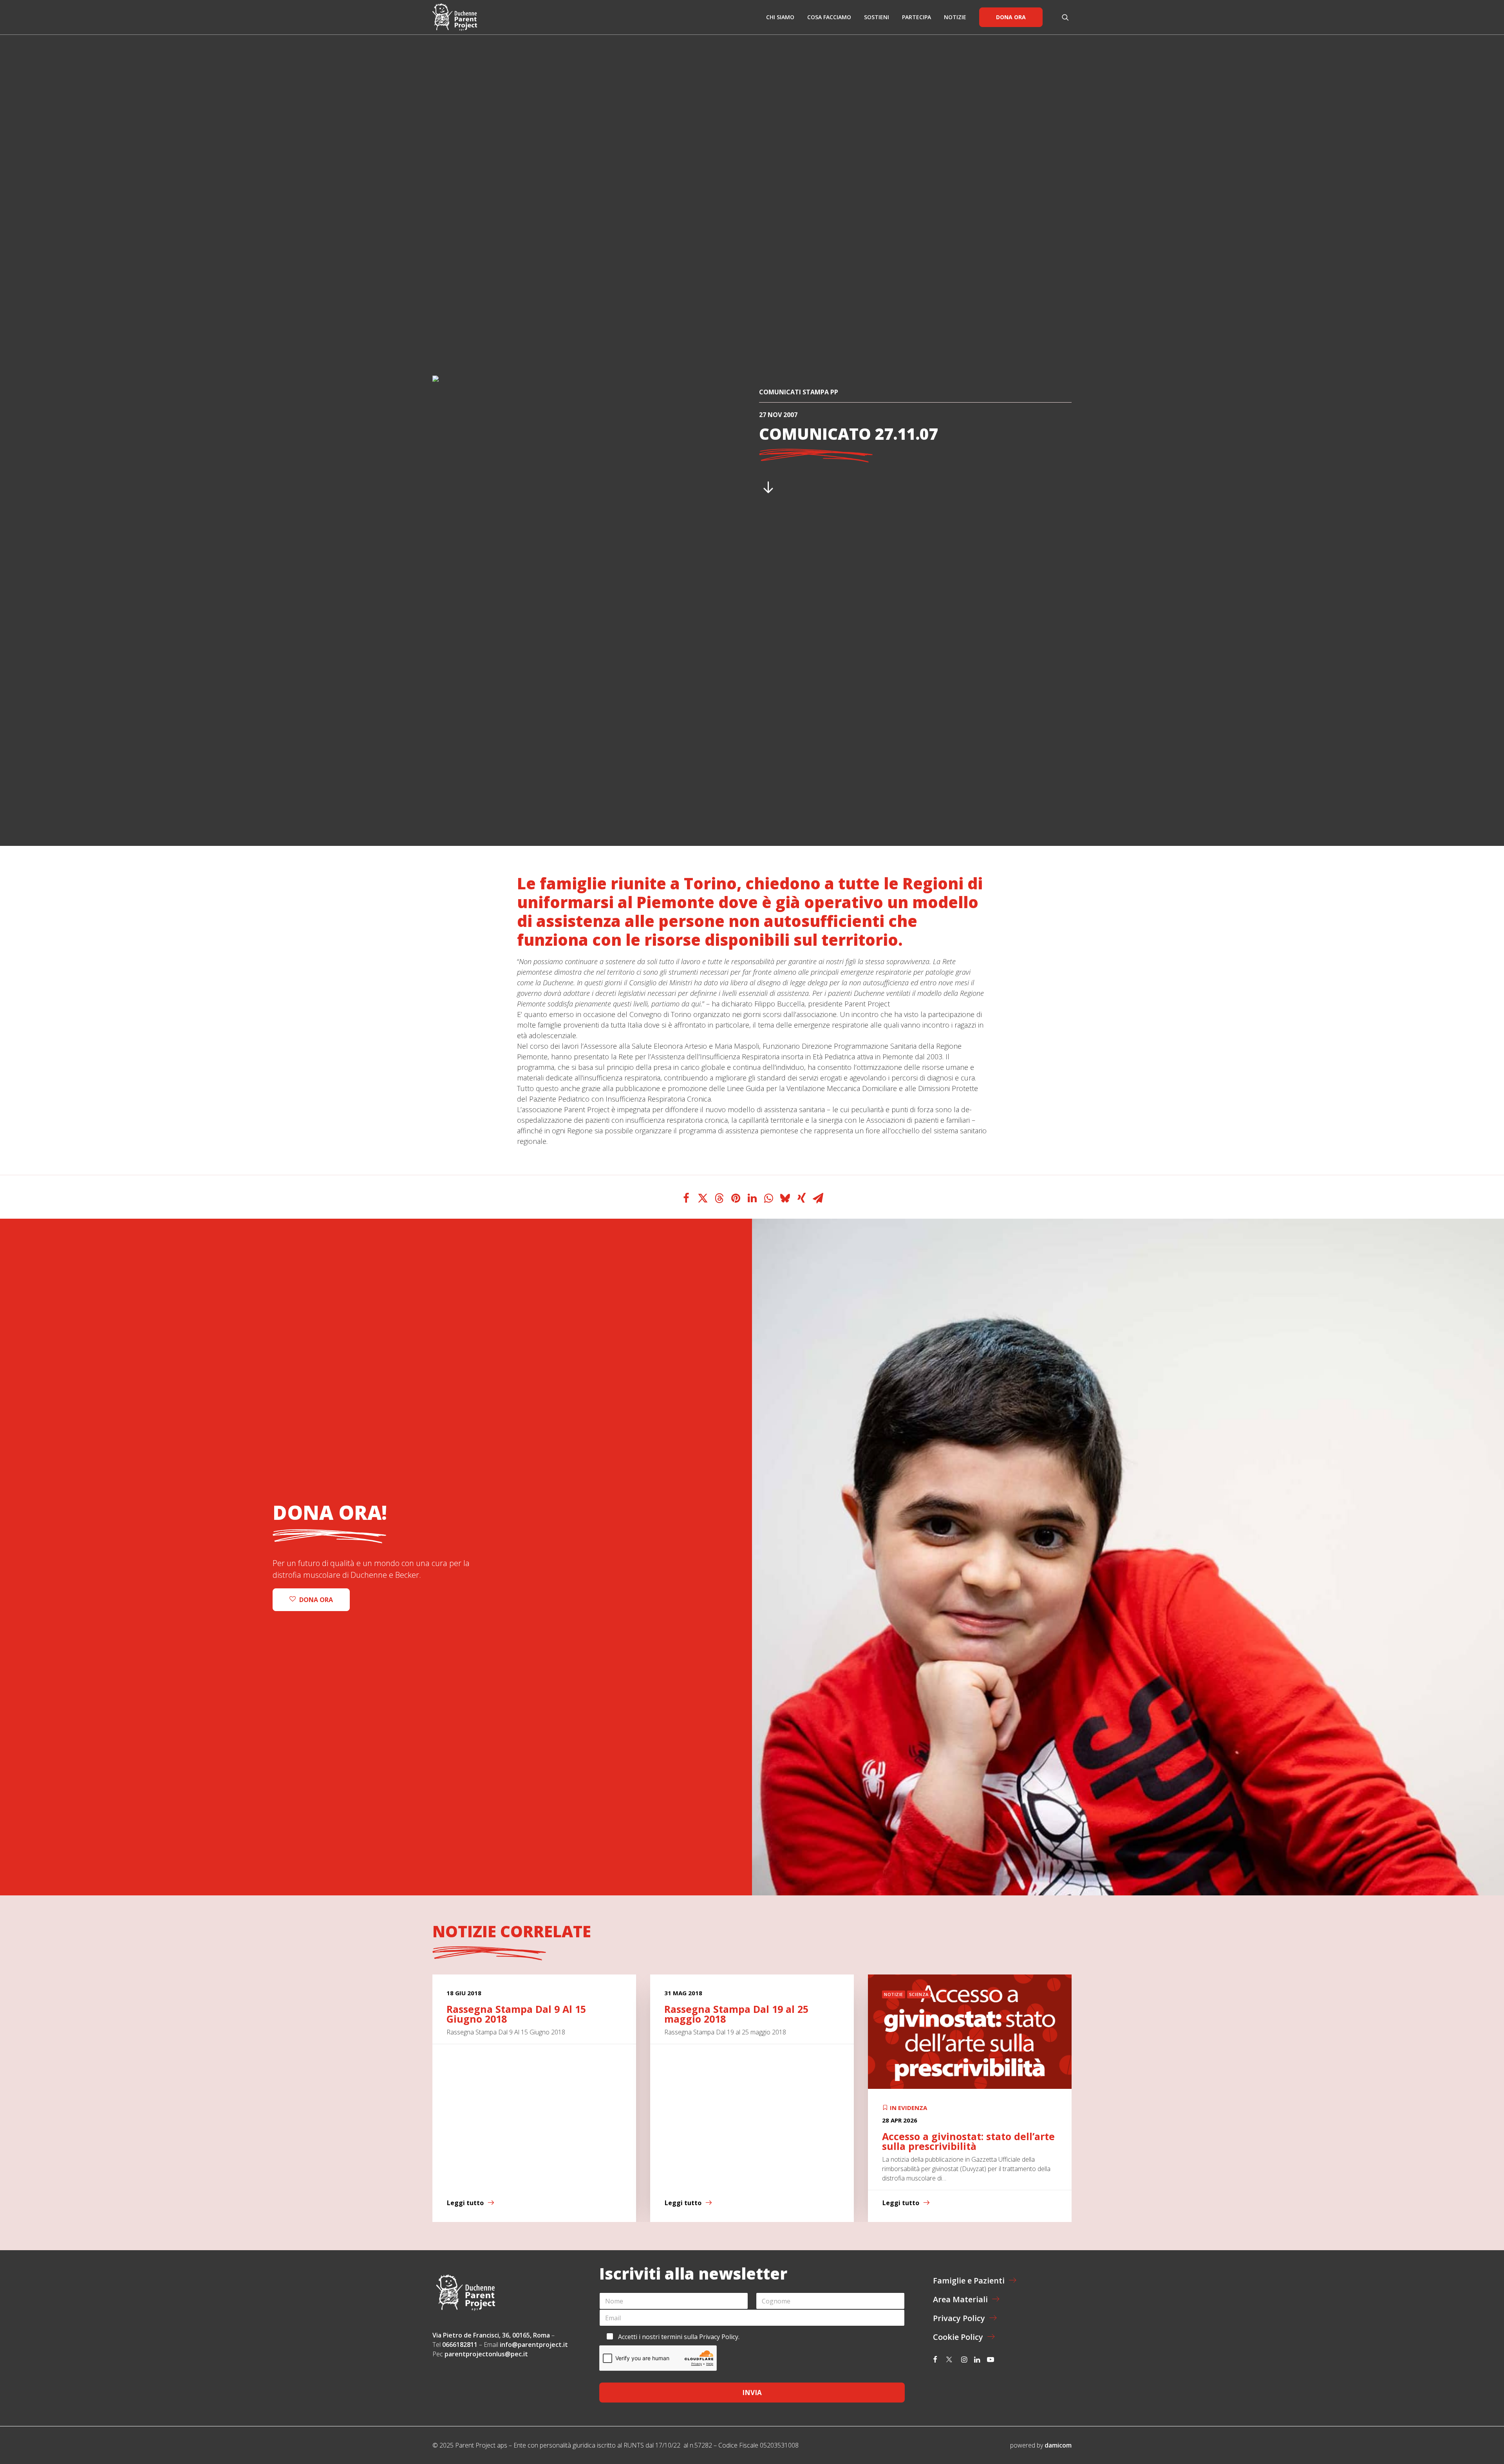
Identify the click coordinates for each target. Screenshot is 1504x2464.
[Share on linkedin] (752, 1198)
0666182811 (460, 2345)
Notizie (955, 17)
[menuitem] (780, 17)
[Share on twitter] (703, 1198)
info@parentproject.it (534, 2345)
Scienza (483, 1994)
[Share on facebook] (686, 1198)
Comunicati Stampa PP (799, 392)
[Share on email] (818, 1198)
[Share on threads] (719, 1198)
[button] (1067, 17)
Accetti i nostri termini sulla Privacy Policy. (679, 2337)
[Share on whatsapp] (768, 1198)
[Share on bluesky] (785, 1198)
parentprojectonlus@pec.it (487, 2354)
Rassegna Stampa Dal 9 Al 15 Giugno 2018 (952, 2014)
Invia (752, 2393)
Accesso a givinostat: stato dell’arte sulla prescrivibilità (533, 2141)
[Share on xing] (801, 1198)
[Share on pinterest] (736, 1198)
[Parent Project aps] (455, 17)
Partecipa (916, 17)
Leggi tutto (465, 2203)
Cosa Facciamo (829, 17)
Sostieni (877, 17)
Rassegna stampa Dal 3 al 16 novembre (733, 2014)
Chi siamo (780, 17)
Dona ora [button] (316, 1600)
